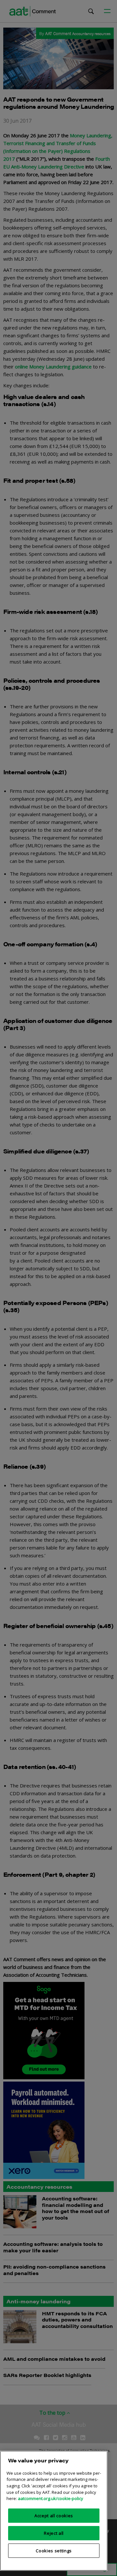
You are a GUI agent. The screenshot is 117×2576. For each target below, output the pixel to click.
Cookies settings (54, 2551)
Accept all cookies (54, 2516)
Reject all (54, 2533)
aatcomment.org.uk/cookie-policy (51, 2498)
